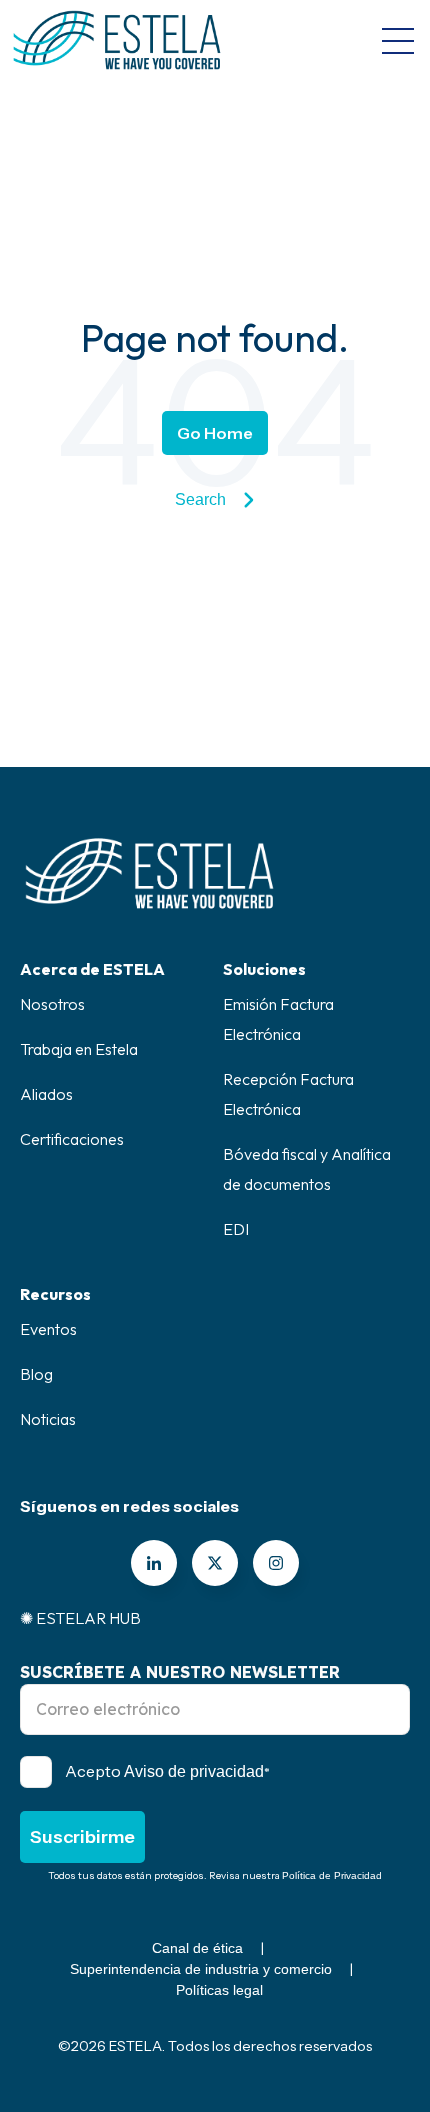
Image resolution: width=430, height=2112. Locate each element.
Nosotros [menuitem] (52, 1004)
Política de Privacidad (332, 1875)
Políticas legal (219, 1990)
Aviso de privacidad (194, 1771)
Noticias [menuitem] (48, 1419)
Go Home (215, 433)
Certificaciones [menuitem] (72, 1139)
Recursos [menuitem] (55, 1294)
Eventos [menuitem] (48, 1329)
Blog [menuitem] (36, 1374)
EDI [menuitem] (236, 1229)
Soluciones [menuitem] (264, 969)
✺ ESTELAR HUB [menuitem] (80, 1618)
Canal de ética (197, 1948)
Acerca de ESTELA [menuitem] (92, 969)
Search (200, 499)
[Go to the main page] (117, 40)
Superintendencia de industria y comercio (201, 1969)
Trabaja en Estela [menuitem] (79, 1049)
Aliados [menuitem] (46, 1094)
